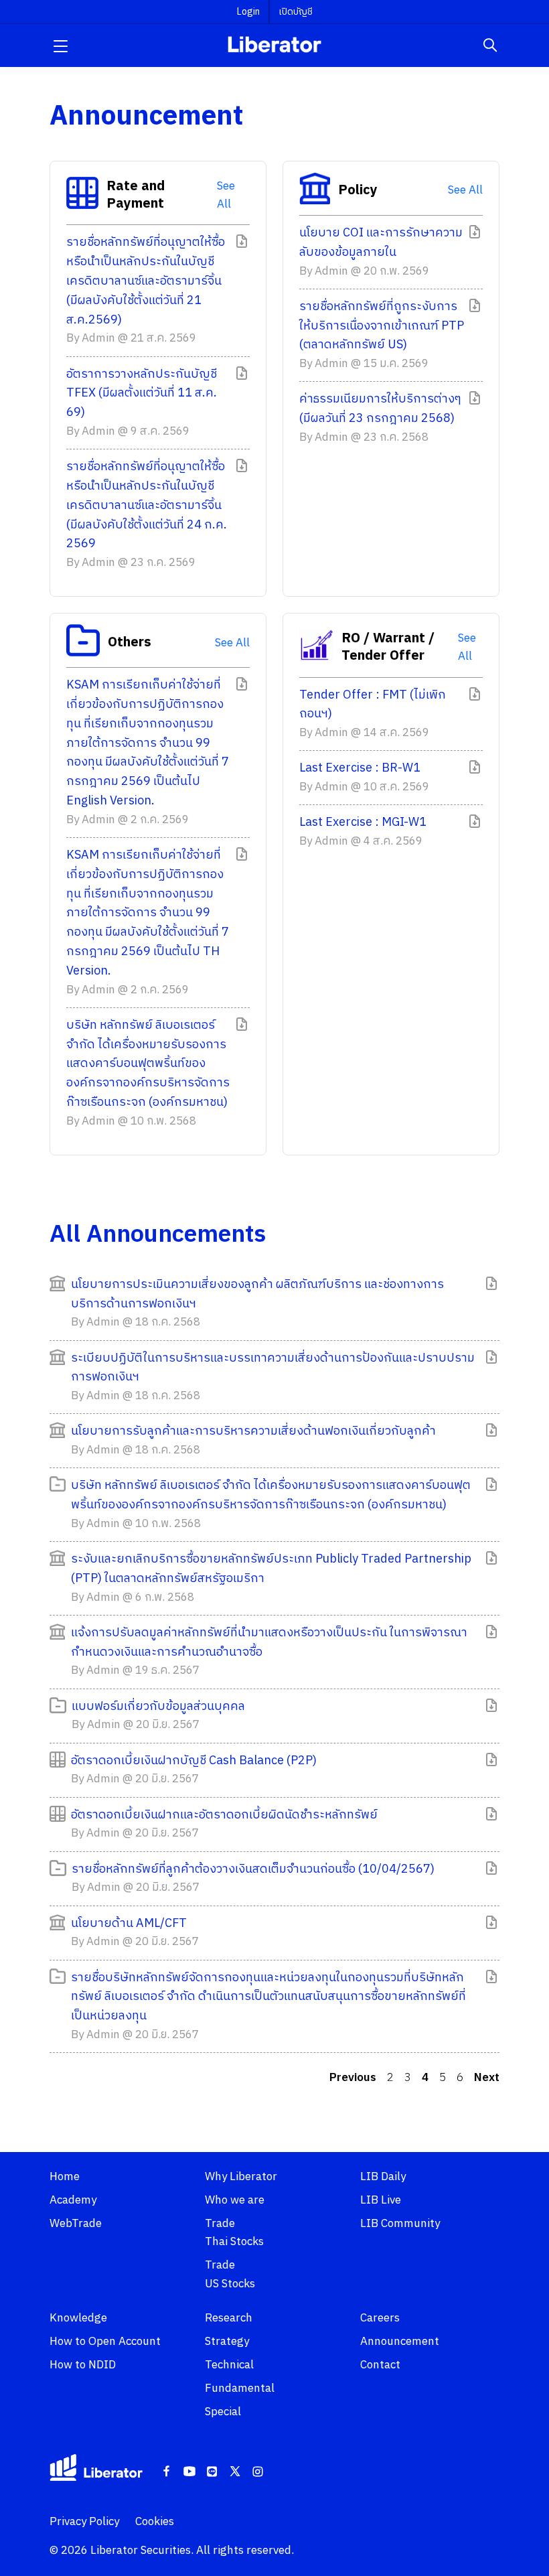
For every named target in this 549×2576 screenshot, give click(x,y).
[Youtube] (189, 2472)
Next (487, 2078)
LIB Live (381, 2200)
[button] (60, 46)
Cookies (155, 2522)
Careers (380, 2318)
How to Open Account (105, 2342)
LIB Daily (383, 2177)
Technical (229, 2365)
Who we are (235, 2200)
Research (229, 2318)
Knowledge (78, 2318)
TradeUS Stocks (230, 2274)
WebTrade (76, 2224)
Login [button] (248, 12)
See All (226, 196)
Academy (73, 2200)
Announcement (400, 2342)
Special (223, 2412)
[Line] (212, 2472)
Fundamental (240, 2388)
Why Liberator (241, 2177)
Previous (353, 2078)
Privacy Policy (84, 2522)
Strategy (227, 2342)
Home (65, 2177)
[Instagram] (258, 2472)
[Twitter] (235, 2472)
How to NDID (83, 2365)
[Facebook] (167, 2472)
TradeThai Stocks (234, 2233)
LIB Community (400, 2224)
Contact (380, 2365)
